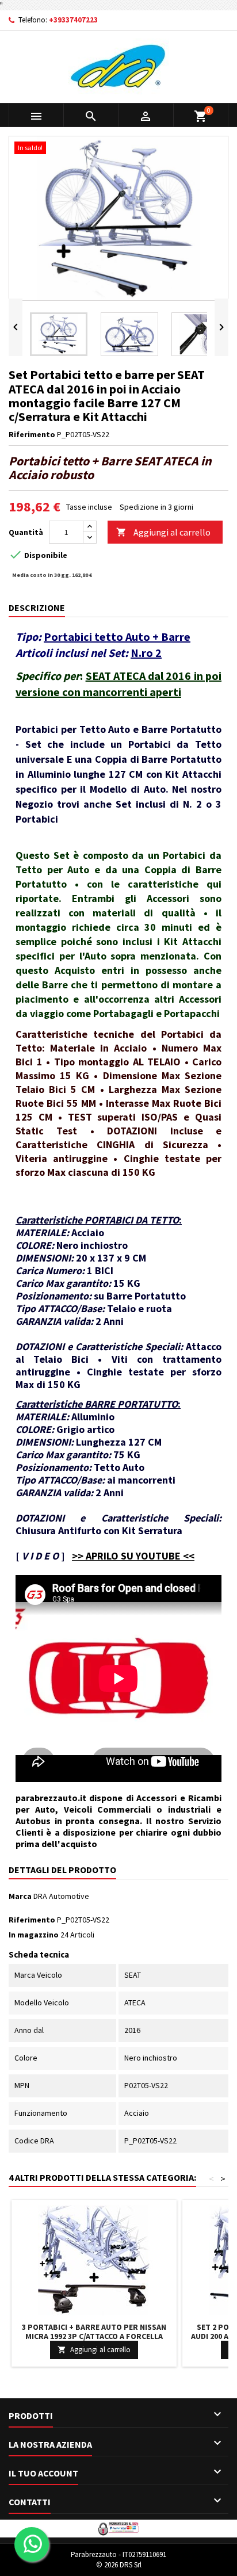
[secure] (118, 2528)
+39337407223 (73, 20)
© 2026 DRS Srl (119, 2565)
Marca (20, 1896)
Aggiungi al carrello (163, 532)
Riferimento (32, 434)
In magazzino (34, 1935)
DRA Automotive (61, 1896)
